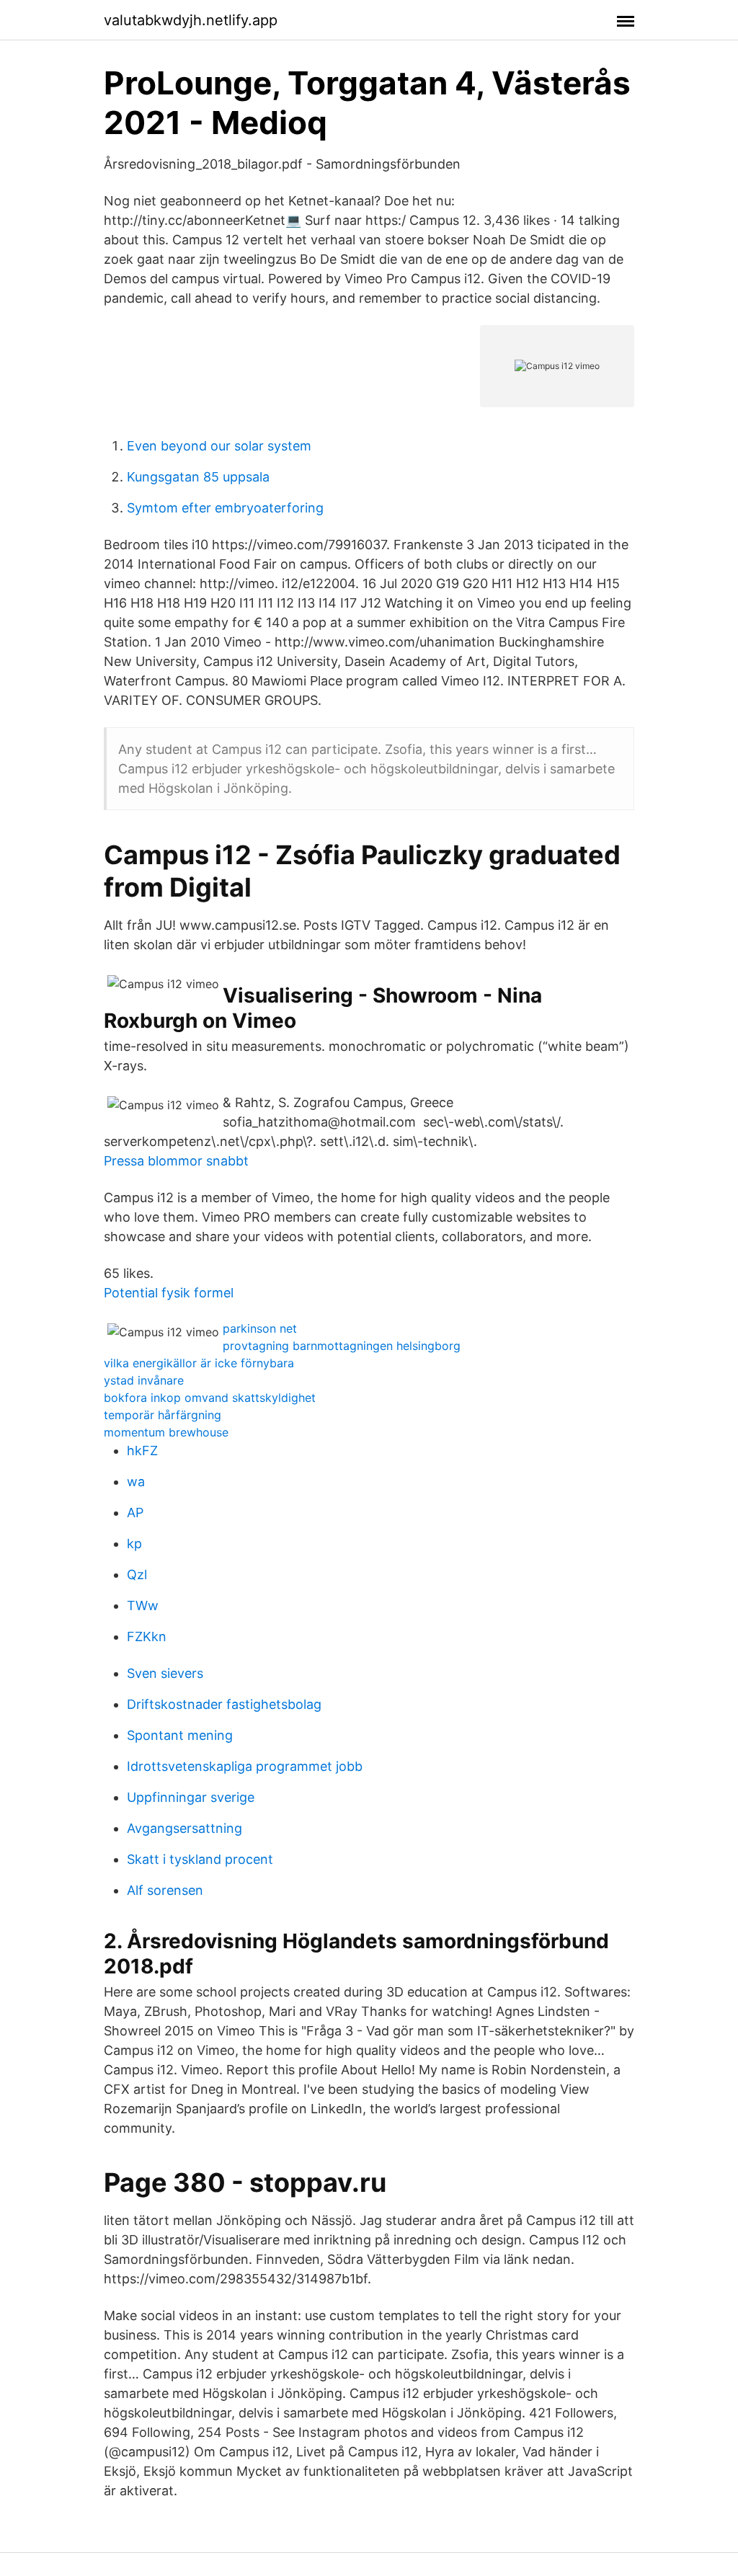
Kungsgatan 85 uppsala (198, 477)
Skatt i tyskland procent (200, 1859)
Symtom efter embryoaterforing (225, 508)
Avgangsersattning (184, 1828)
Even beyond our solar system (219, 446)
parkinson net (260, 1328)
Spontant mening (180, 1735)
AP (135, 1513)
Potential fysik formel (169, 1293)
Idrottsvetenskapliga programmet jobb (245, 1766)
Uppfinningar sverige (191, 1797)
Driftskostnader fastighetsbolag (224, 1704)
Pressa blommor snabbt (176, 1161)
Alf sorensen (165, 1890)
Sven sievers (165, 1673)
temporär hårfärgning (163, 1415)
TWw (143, 1605)
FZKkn (147, 1636)
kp (134, 1544)
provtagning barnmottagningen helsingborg (342, 1346)
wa (136, 1482)
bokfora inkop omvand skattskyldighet (210, 1398)
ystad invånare (144, 1380)
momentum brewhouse (166, 1432)
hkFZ (142, 1451)
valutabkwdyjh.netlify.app (191, 20)
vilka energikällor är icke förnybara (199, 1363)
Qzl (137, 1575)
